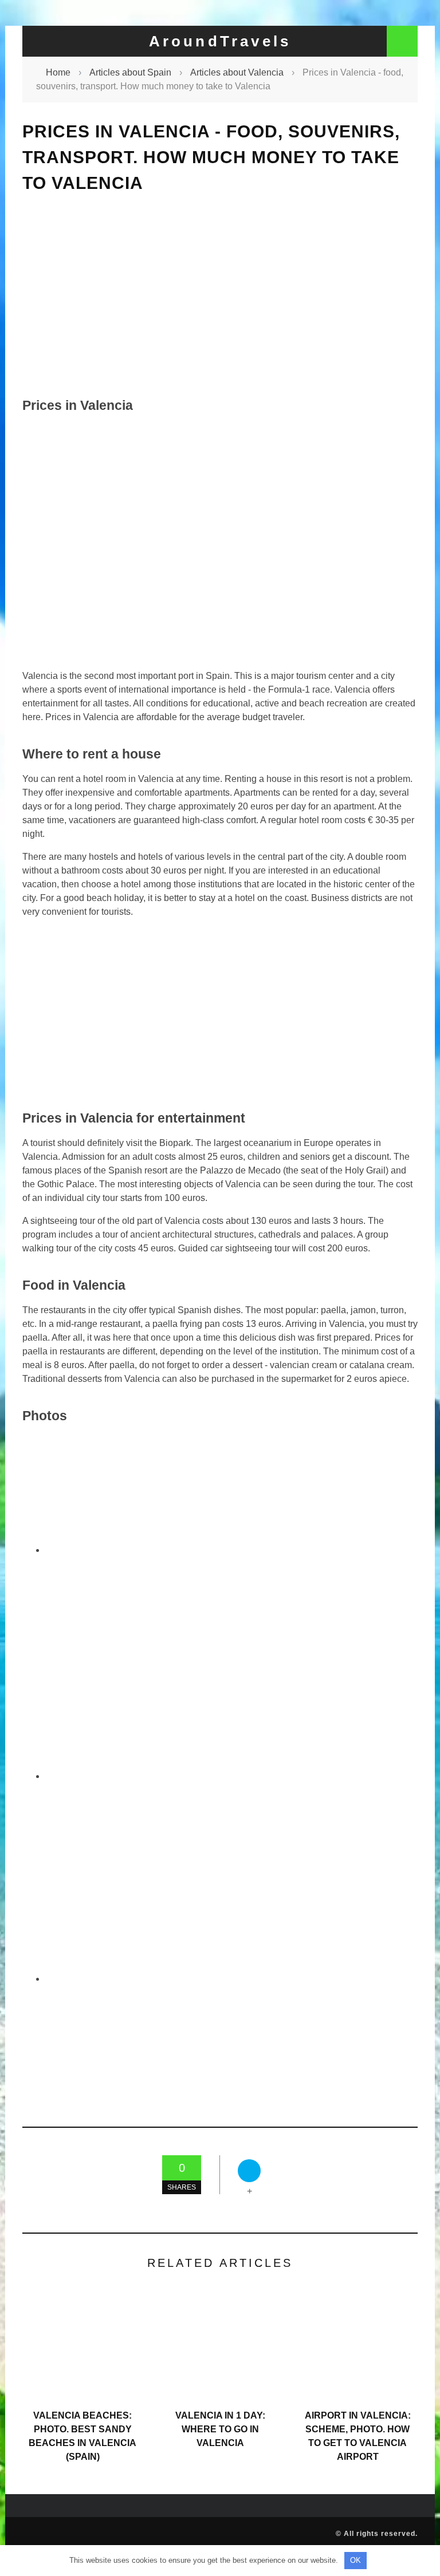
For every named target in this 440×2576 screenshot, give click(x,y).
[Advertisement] (220, 295)
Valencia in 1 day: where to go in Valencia (220, 2429)
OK (355, 2560)
